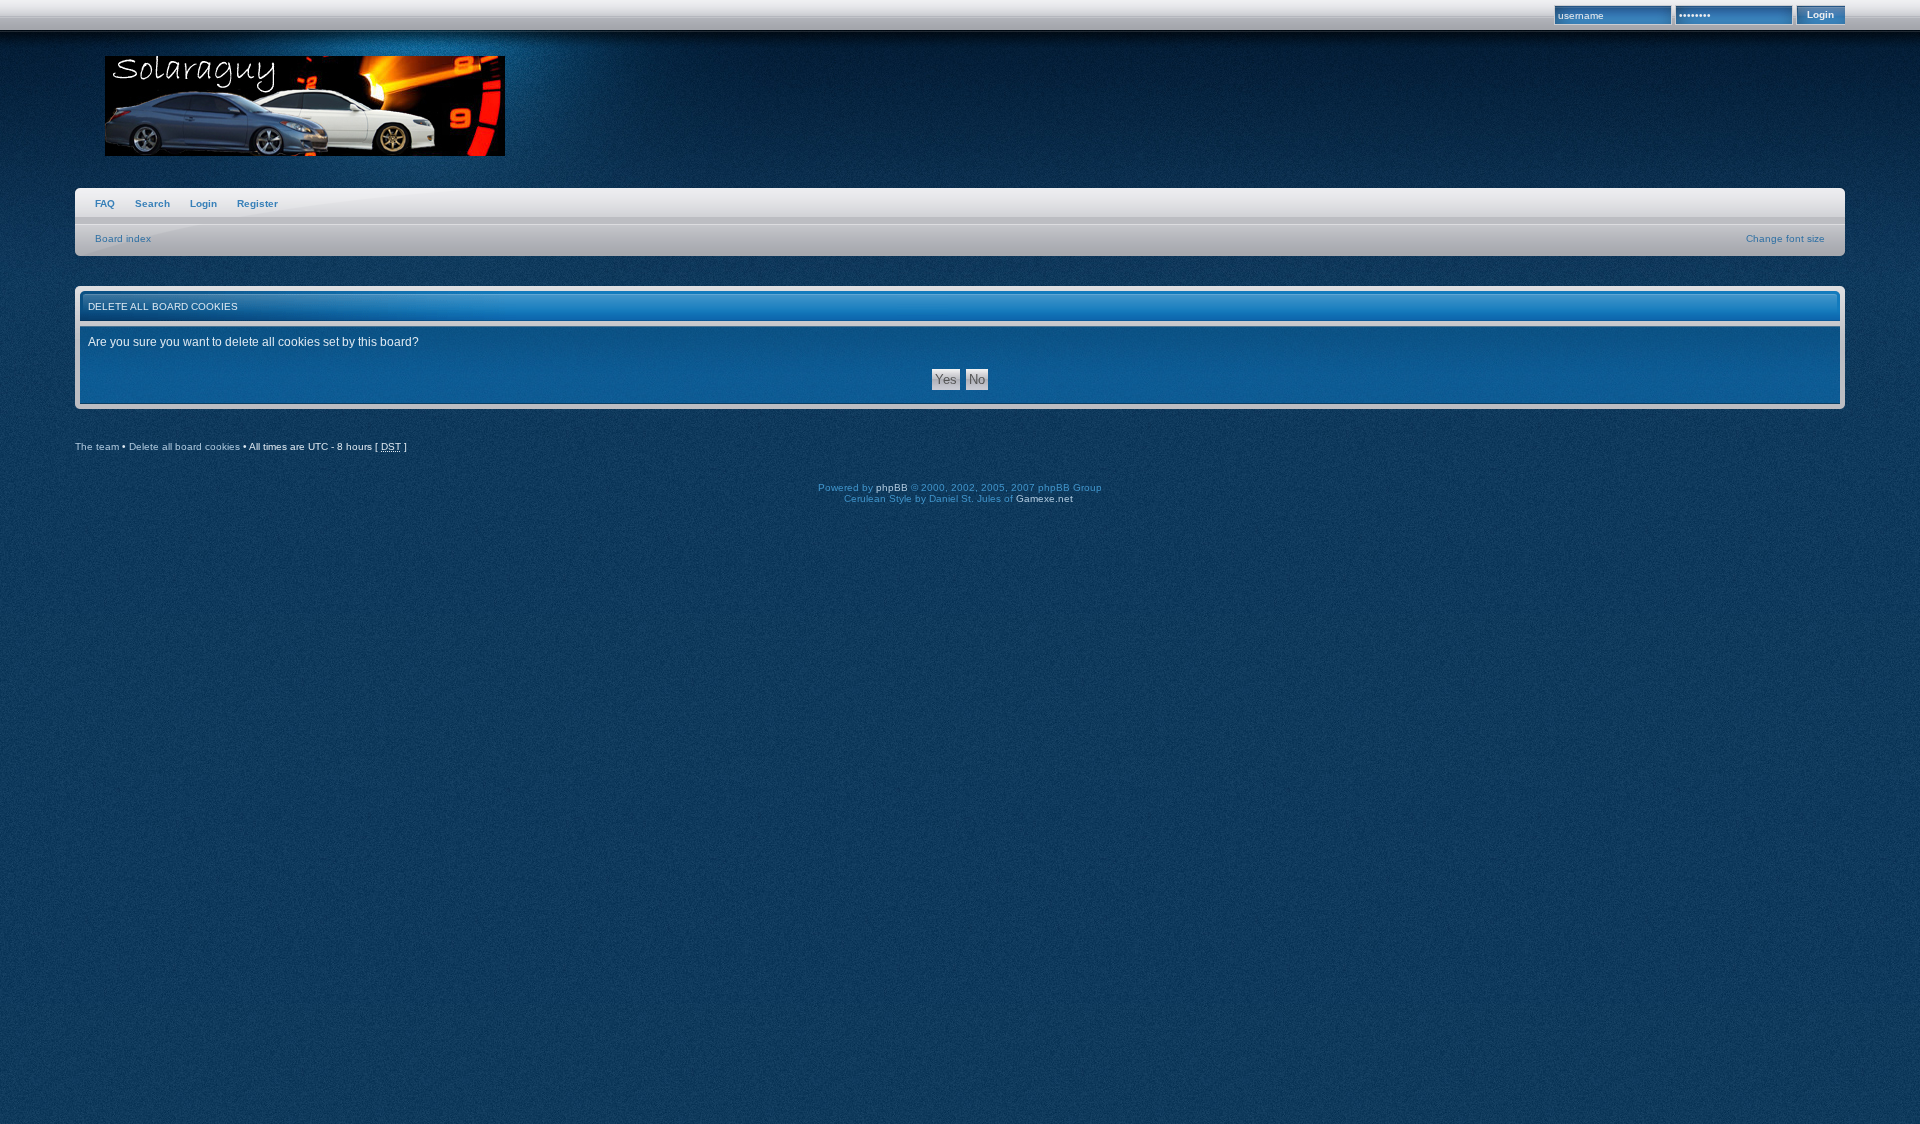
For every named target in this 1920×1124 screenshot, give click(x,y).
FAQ (105, 203)
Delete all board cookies (184, 446)
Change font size (1785, 238)
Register (257, 203)
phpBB (892, 487)
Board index (123, 238)
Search (152, 203)
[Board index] (305, 108)
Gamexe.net (1044, 498)
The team (97, 446)
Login (203, 203)
